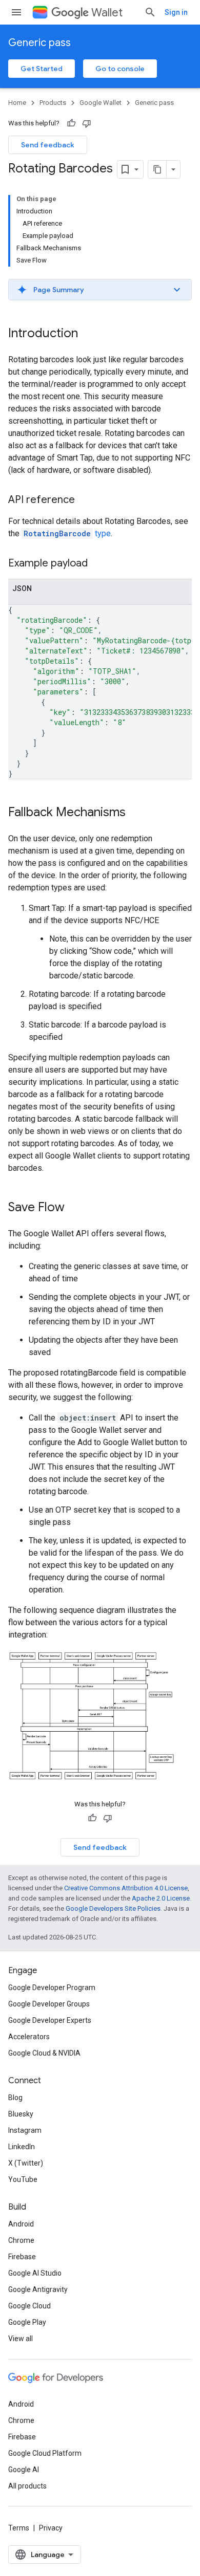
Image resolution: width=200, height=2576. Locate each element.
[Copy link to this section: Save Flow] (75, 1208)
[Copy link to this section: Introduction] (88, 334)
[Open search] (150, 12)
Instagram (25, 2130)
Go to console (120, 69)
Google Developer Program (52, 1988)
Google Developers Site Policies (113, 1908)
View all (21, 2339)
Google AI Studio (35, 2273)
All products (27, 2486)
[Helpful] (71, 123)
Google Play (27, 2322)
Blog (15, 2098)
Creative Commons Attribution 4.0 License (126, 1888)
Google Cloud (29, 2306)
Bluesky (21, 2114)
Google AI (24, 2470)
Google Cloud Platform (45, 2453)
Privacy (51, 2528)
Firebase (22, 2257)
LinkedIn (22, 2147)
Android (21, 2224)
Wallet (107, 13)
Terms (19, 2528)
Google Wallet (101, 103)
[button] (100, 290)
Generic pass (39, 43)
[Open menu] (16, 12)
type (67, 533)
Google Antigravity (38, 2289)
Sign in (176, 12)
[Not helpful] (87, 123)
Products (53, 103)
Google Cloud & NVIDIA (44, 2053)
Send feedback (48, 145)
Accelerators (29, 2037)
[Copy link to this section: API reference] (85, 500)
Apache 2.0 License (161, 1898)
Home (17, 103)
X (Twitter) (26, 2163)
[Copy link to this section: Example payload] (98, 564)
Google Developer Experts (50, 2020)
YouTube (23, 2179)
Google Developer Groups (49, 2004)
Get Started (42, 69)
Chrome (21, 2240)
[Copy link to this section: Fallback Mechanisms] (136, 813)
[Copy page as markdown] (157, 169)
